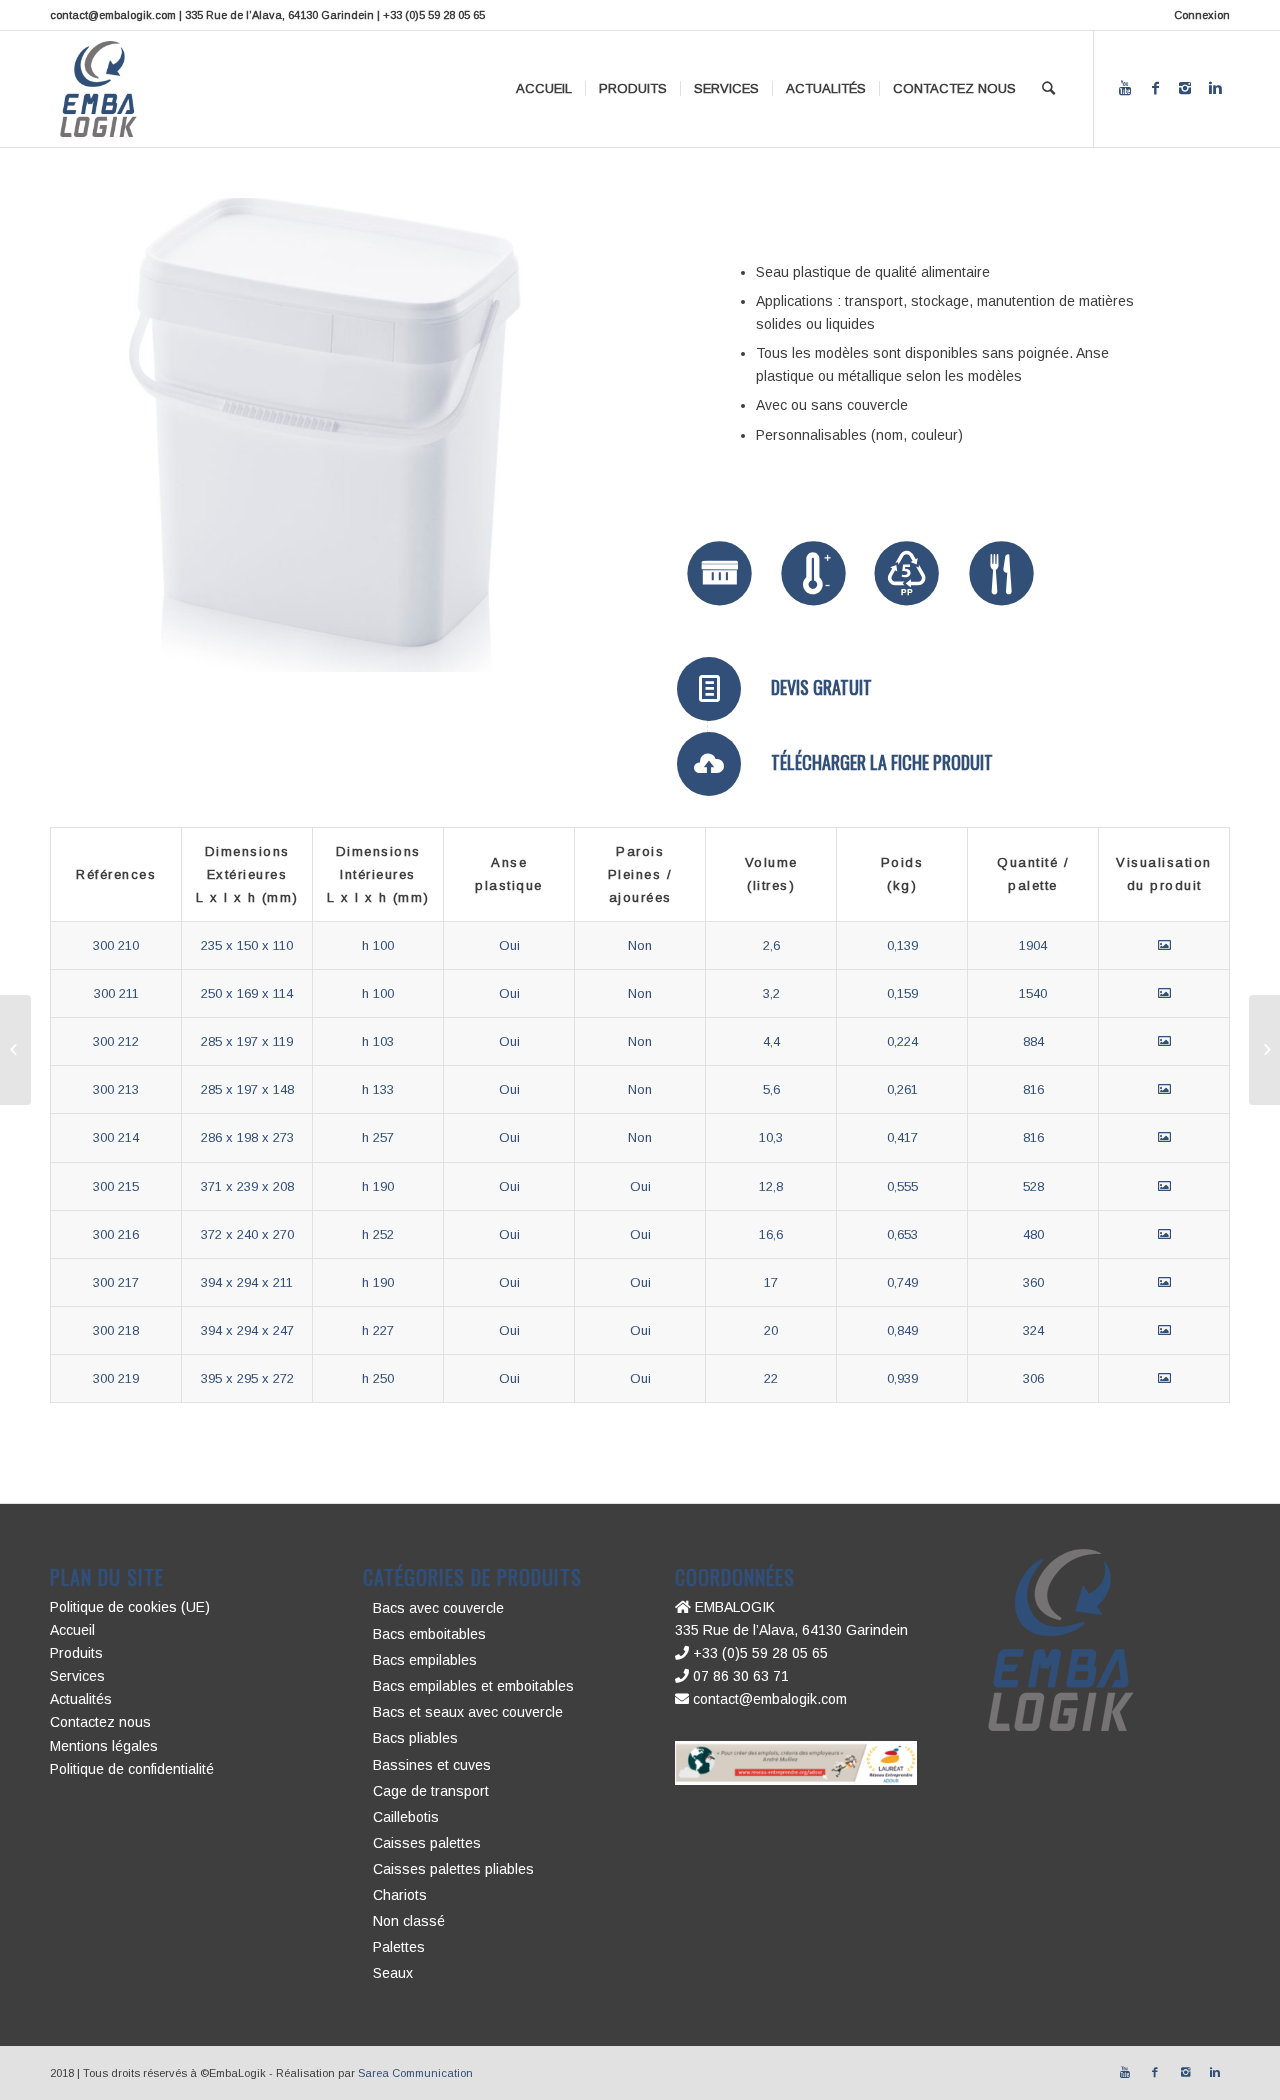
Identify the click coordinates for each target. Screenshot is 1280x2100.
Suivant (560, 435)
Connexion (1202, 15)
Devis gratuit (821, 687)
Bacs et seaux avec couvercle (468, 1712)
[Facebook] (1155, 88)
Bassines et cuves (432, 1765)
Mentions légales (104, 1746)
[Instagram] (1185, 88)
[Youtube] (1125, 88)
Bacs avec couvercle (438, 1608)
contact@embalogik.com (768, 1699)
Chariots (400, 1895)
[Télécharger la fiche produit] (709, 764)
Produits (76, 1653)
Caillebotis (406, 1817)
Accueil (72, 1630)
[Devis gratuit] (709, 689)
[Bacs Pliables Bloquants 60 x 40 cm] (15, 1050)
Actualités (81, 1699)
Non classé (409, 1921)
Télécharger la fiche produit (882, 762)
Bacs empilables (425, 1660)
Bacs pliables (415, 1738)
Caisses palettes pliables (453, 1869)
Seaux (393, 1973)
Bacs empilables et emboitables (473, 1686)
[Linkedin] (1215, 88)
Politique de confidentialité (132, 1769)
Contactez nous (100, 1722)
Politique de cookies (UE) (130, 1607)
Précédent (95, 435)
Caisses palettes (427, 1843)
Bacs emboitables (429, 1634)
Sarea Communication (415, 2073)
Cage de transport (431, 1791)
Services (77, 1676)
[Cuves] (1264, 1050)
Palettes (399, 1947)
